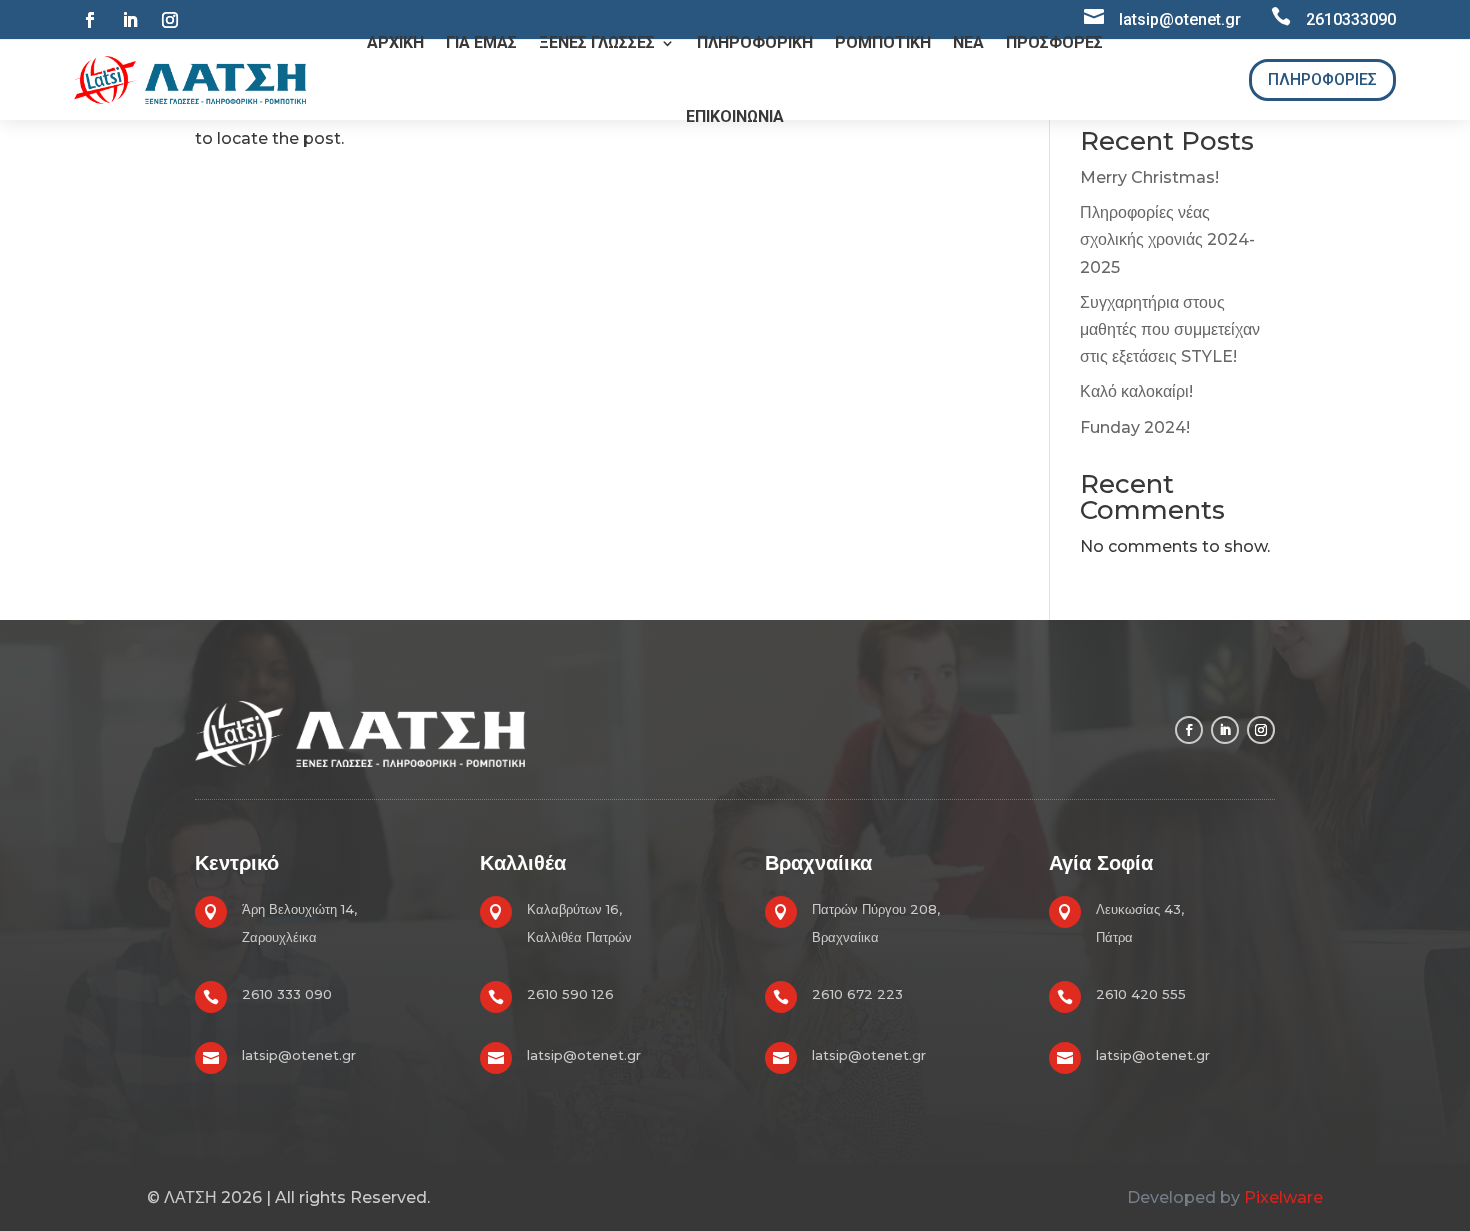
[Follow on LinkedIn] (130, 20)
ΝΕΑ (968, 42)
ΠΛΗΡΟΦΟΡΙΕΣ (1322, 79)
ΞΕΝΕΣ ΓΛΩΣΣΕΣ (597, 42)
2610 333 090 (287, 994)
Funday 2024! (1135, 427)
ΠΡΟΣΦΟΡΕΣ (1054, 42)
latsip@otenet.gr (299, 1055)
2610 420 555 (1141, 994)
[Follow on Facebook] (90, 20)
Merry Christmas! (1149, 177)
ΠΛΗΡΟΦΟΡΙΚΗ (755, 42)
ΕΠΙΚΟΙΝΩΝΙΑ (735, 116)
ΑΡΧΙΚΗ (395, 42)
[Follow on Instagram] (170, 20)
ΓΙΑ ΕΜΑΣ (481, 42)
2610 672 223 (857, 994)
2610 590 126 (570, 994)
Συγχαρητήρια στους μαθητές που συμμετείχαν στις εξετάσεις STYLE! (1170, 329)
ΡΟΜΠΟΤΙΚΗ (883, 42)
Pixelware (1283, 1197)
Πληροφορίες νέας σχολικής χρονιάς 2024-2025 (1167, 239)
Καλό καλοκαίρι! (1136, 391)
